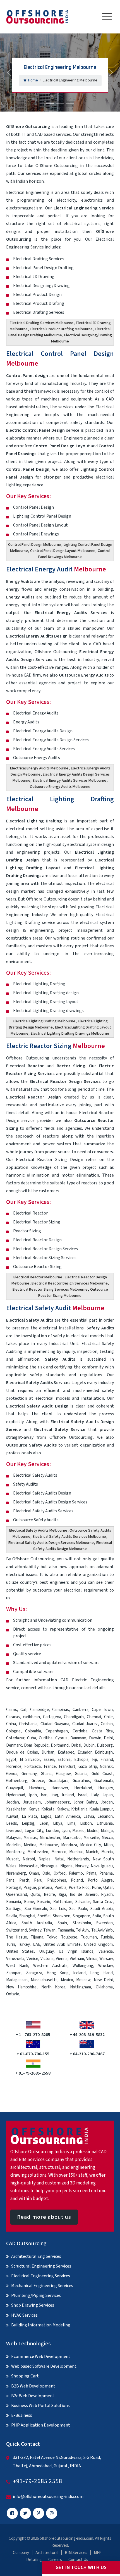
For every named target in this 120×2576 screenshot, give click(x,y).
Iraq (55, 1795)
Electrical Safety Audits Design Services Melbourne (51, 1543)
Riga (62, 1895)
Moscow (83, 1980)
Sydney (35, 1930)
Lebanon (105, 1816)
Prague (30, 1888)
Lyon (66, 1831)
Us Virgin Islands (76, 1951)
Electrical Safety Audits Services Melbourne (69, 1537)
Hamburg (37, 1788)
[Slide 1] (50, 104)
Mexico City (91, 1845)
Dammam (78, 1738)
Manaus (30, 1838)
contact (84, 1688)
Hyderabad (16, 1795)
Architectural (47, 2553)
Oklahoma (104, 1987)
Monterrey (15, 1852)
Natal (59, 1859)
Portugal (14, 1888)
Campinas (61, 1710)
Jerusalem (32, 1802)
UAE (36, 1944)
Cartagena (52, 1717)
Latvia (89, 1816)
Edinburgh (104, 1752)
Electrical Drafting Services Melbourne (42, 323)
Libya (58, 1823)
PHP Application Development (41, 2425)
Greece (38, 1781)
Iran (44, 1795)
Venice (32, 1959)
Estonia (64, 1760)
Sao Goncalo (36, 1909)
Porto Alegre (100, 1880)
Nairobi (29, 1859)
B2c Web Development (33, 2396)
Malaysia (13, 1838)
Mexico (67, 1980)
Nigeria (66, 1866)
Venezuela (15, 1959)
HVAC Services (24, 2315)
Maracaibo (72, 1838)
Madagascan (17, 1980)
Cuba (32, 1738)
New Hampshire (21, 1987)
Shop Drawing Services (33, 2305)
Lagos (46, 1816)
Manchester (50, 1838)
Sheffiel (44, 1916)
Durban (48, 1752)
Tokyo (52, 1937)
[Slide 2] (60, 104)
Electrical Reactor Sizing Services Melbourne (50, 1290)
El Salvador (30, 1760)
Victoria (47, 1959)
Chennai (94, 1717)
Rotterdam (63, 1902)
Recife (49, 1895)
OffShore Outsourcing (28, 127)
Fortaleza (33, 1767)
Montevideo (38, 1852)
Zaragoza (34, 1973)
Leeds (12, 1823)
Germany (29, 1774)
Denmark (14, 1745)
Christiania (28, 1724)
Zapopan (14, 1973)
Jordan (107, 1802)
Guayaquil (15, 1788)
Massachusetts (44, 1980)
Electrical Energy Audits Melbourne (39, 768)
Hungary (105, 1788)
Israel (83, 1795)
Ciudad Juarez (85, 1724)
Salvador (83, 1902)
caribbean (31, 1717)
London (52, 1831)
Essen (49, 1760)
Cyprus (61, 1738)
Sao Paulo (78, 1909)
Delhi (108, 1738)
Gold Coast (102, 1774)
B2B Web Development (33, 2386)
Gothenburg (17, 1781)
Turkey (24, 1944)
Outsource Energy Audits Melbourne (60, 787)
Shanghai (27, 1916)
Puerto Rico (79, 1888)
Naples (45, 1859)
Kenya (34, 1809)
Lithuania (105, 1823)
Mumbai (76, 1852)
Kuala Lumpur (101, 1809)
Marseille (91, 1838)
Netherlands (78, 1859)
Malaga (107, 1831)
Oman (34, 1873)
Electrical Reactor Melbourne (38, 1277)
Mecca (107, 1838)
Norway (82, 1866)
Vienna (62, 1959)
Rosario (44, 1902)
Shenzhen (62, 1916)
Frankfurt (67, 1767)
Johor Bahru (85, 1802)
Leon (44, 1823)
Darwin (95, 1738)
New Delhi (103, 1980)
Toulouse (69, 1937)
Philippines (57, 1880)
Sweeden (105, 1923)
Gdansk (106, 1767)
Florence (14, 1767)
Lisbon (86, 1823)
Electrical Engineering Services (41, 2276)
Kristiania (79, 1809)
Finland (107, 1760)
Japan (108, 1795)
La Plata (29, 1816)
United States (20, 1951)
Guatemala (104, 1781)
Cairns (12, 1710)
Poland (77, 1880)
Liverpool (14, 1831)
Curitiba (46, 1738)
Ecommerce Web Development (41, 2357)
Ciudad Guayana (55, 1724)
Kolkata (48, 1809)
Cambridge (39, 1710)
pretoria (45, 1888)
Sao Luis (58, 1909)
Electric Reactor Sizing (56, 1046)
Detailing (34, 2560)
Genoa (12, 1774)
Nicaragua (49, 1866)
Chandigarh (74, 1717)
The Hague (17, 1937)
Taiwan (49, 1930)
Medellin (13, 1845)
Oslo (46, 1873)
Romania (14, 1902)
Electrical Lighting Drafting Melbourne (44, 1021)
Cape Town (102, 1710)
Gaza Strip (88, 1767)
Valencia (106, 1951)
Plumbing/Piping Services (36, 2295)
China (11, 1724)
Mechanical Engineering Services (42, 2286)
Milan (108, 1845)
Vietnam (77, 1959)
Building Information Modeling (41, 2325)
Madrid (93, 1831)
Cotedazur (15, 1738)
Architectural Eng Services (36, 2256)
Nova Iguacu (102, 1866)
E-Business (22, 2415)
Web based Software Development (44, 2366)
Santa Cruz (103, 1902)
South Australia (37, 1923)
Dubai (76, 1745)
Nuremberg (16, 1873)
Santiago (14, 1909)
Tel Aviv (82, 1930)
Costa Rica (102, 1731)
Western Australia (50, 1966)
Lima (71, 1823)
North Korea (53, 1987)
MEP (98, 2553)
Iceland (79, 1973)
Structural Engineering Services (41, 2266)
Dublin (89, 1745)
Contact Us (78, 2560)
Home (33, 80)
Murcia (107, 1852)
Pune (96, 1888)
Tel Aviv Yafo (102, 1930)
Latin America (67, 1816)
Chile (108, 1717)
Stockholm (82, 1923)
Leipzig (28, 1823)
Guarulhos (81, 1781)
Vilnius (92, 1959)
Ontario (13, 1994)
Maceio (78, 1831)
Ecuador (85, 1752)
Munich (92, 1852)
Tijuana (37, 1937)
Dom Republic (36, 1745)
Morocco (59, 1852)
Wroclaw (105, 1966)
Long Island (101, 1973)
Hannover (60, 1788)
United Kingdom (98, 1944)
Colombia (33, 1731)
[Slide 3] (70, 104)
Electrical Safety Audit (55, 1308)
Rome (29, 1902)
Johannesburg (57, 1802)
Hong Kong (58, 1973)
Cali (23, 1710)
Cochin (107, 1724)
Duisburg (105, 1745)
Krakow (63, 1809)
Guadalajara (58, 1781)
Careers (55, 2560)
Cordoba (80, 1731)
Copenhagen (57, 1731)
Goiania (81, 1774)
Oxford (60, 1873)
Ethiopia (81, 1760)
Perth (24, 1880)
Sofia (97, 1916)
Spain (62, 1923)
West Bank (17, 1966)
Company (21, 2553)
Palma (91, 1873)
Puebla (60, 1888)
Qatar (108, 1888)
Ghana (46, 1774)
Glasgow (63, 1774)
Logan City (34, 1831)
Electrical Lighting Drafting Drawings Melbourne (70, 1034)
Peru (38, 1880)
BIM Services (76, 2553)
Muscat (13, 1859)
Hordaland (83, 1788)
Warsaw (106, 1959)
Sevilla (12, 1916)
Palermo (76, 1873)
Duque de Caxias (22, 1752)
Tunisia (107, 1937)
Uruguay (46, 1951)
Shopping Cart (25, 2376)
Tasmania (66, 1930)
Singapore (81, 1916)
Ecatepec (66, 1752)
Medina (30, 1845)
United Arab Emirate (62, 1944)
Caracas (13, 1717)
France (50, 1767)
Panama (106, 1873)
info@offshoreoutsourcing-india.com (48, 2497)
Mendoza (69, 1845)
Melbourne (49, 1845)
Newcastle (28, 1866)
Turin (11, 1944)
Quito (35, 1895)
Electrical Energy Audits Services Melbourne (69, 781)
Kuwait (12, 1816)
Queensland (17, 1895)
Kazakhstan (16, 1809)
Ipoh (33, 1795)
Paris (10, 1880)
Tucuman (89, 1937)
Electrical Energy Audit (56, 569)
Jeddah (13, 1802)
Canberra (81, 1710)
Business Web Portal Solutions (40, 2406)
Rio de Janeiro (84, 1895)
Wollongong (83, 1966)
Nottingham (81, 1987)
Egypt (11, 1760)
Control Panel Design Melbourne (35, 545)
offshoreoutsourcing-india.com (66, 2538)
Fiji (94, 1760)
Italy (95, 1795)
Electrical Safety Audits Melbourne (38, 1530)
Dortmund (60, 1745)
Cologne (13, 1731)
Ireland (68, 1795)
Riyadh (107, 1895)
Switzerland (16, 1930)
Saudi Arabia (102, 1909)
